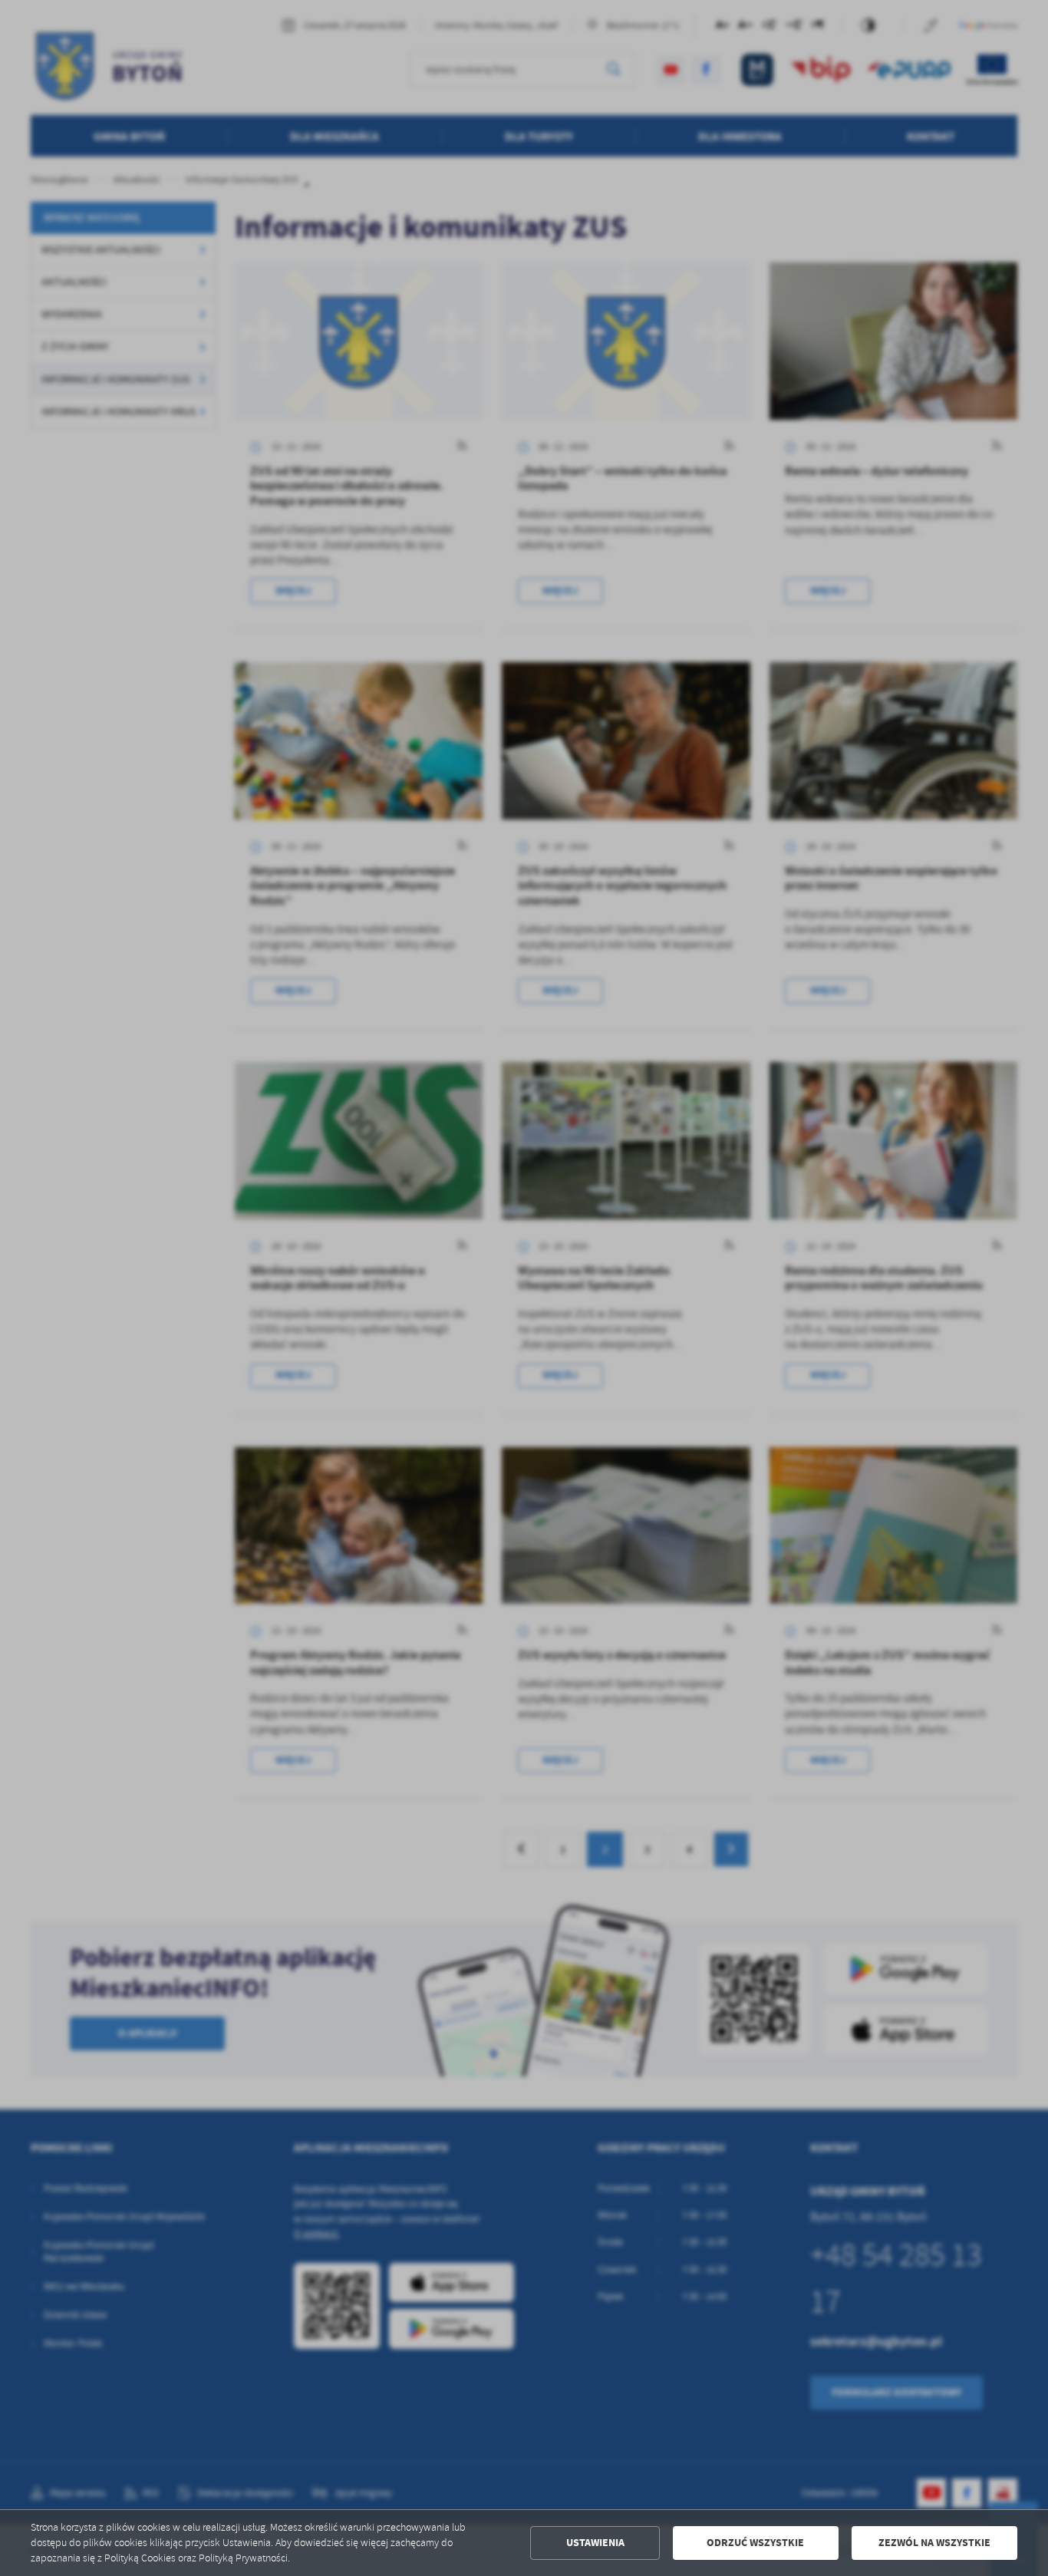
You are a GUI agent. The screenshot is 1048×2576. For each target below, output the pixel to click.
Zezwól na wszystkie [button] (934, 2543)
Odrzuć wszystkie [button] (755, 2543)
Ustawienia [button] (595, 2543)
